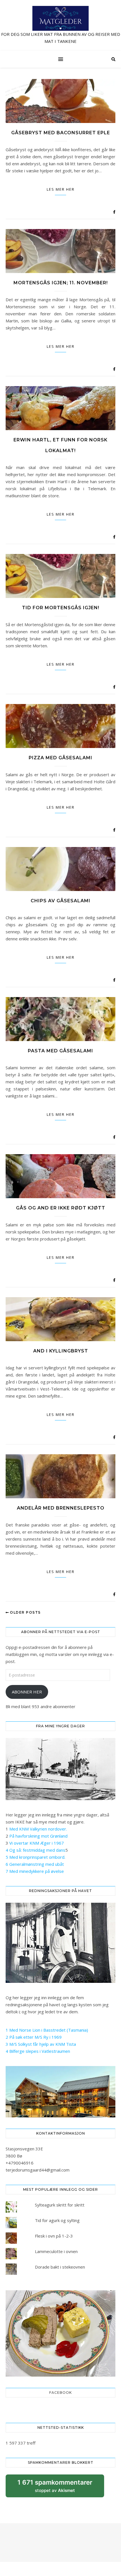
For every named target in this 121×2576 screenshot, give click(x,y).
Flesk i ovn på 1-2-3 (54, 2236)
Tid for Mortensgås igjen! (61, 608)
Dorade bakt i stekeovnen (60, 2267)
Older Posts (25, 1612)
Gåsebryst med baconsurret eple (61, 133)
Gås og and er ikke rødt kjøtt (61, 1208)
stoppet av (55, 2488)
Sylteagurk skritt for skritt (60, 2205)
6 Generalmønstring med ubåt (35, 1864)
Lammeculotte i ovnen (56, 2251)
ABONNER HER (27, 1692)
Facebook (60, 2393)
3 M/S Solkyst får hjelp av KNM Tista (41, 2044)
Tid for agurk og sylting (57, 2220)
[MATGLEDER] (60, 25)
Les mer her (61, 189)
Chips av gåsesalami (60, 901)
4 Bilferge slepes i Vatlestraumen (38, 2051)
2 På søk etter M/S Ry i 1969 (34, 2037)
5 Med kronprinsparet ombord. (35, 1857)
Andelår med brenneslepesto (61, 1508)
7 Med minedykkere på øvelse (35, 1871)
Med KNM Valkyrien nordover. (38, 1829)
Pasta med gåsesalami (60, 1051)
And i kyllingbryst (61, 1351)
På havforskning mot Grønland (38, 1836)
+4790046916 (20, 2163)
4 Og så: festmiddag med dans (35, 1850)
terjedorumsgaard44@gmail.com (38, 2170)
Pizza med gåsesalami (60, 758)
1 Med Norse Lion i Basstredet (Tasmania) (47, 2030)
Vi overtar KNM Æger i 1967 (37, 1843)
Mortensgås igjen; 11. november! (61, 283)
